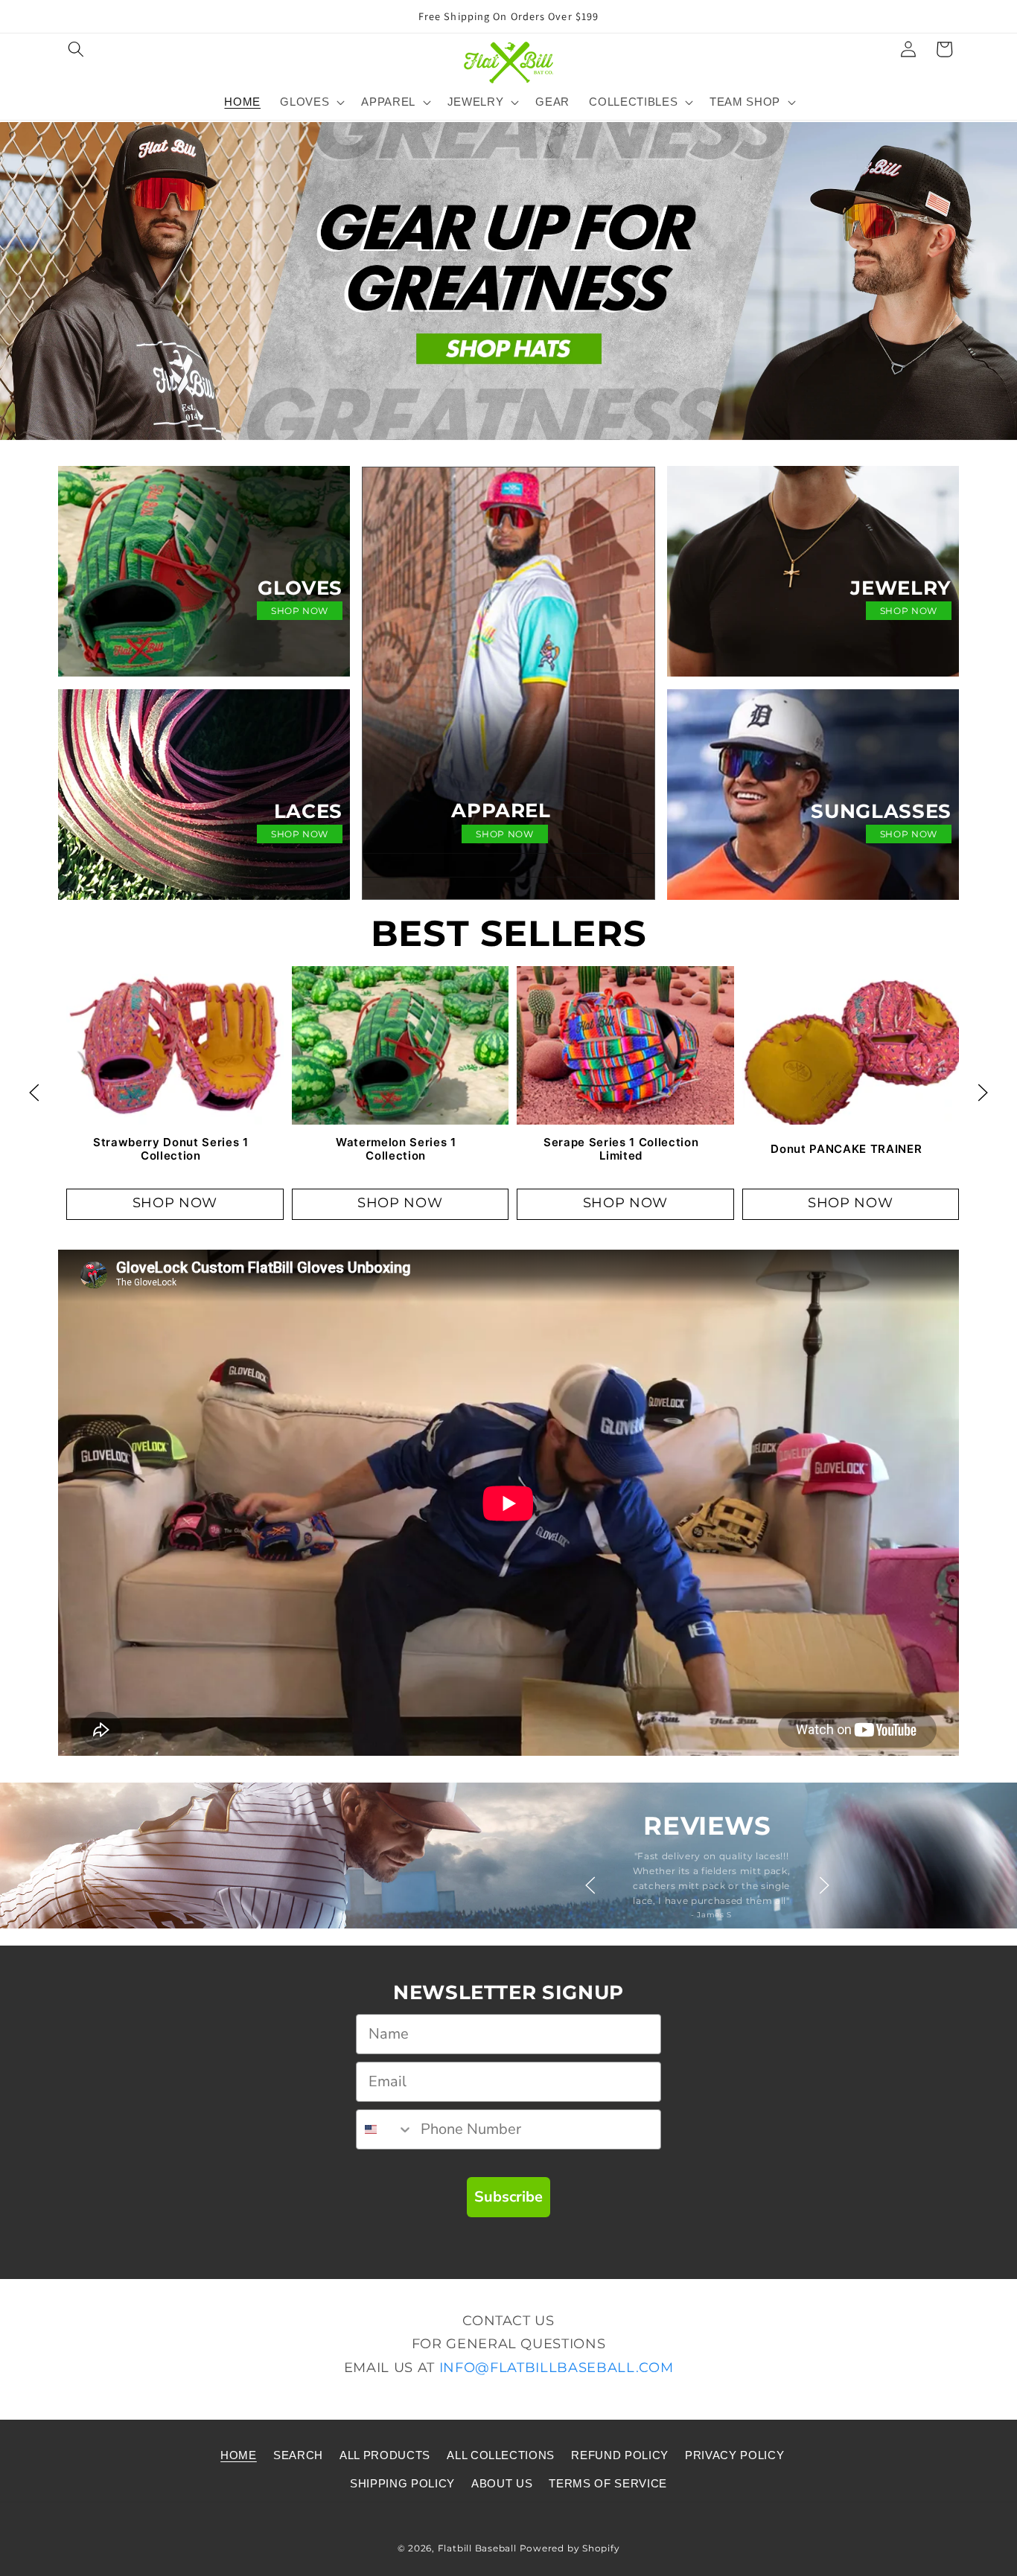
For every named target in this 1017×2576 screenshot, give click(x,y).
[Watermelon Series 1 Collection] (401, 1044)
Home (239, 2454)
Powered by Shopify (570, 2547)
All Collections (501, 2454)
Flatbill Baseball (477, 2547)
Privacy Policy (734, 2454)
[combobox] (385, 2129)
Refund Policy (620, 2454)
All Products (385, 2454)
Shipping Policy (402, 2483)
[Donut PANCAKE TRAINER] (851, 1044)
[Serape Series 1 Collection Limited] (625, 1044)
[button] (76, 49)
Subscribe (508, 2197)
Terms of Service (608, 2483)
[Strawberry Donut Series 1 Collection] (175, 1044)
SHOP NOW (300, 611)
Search (298, 2454)
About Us (502, 2483)
